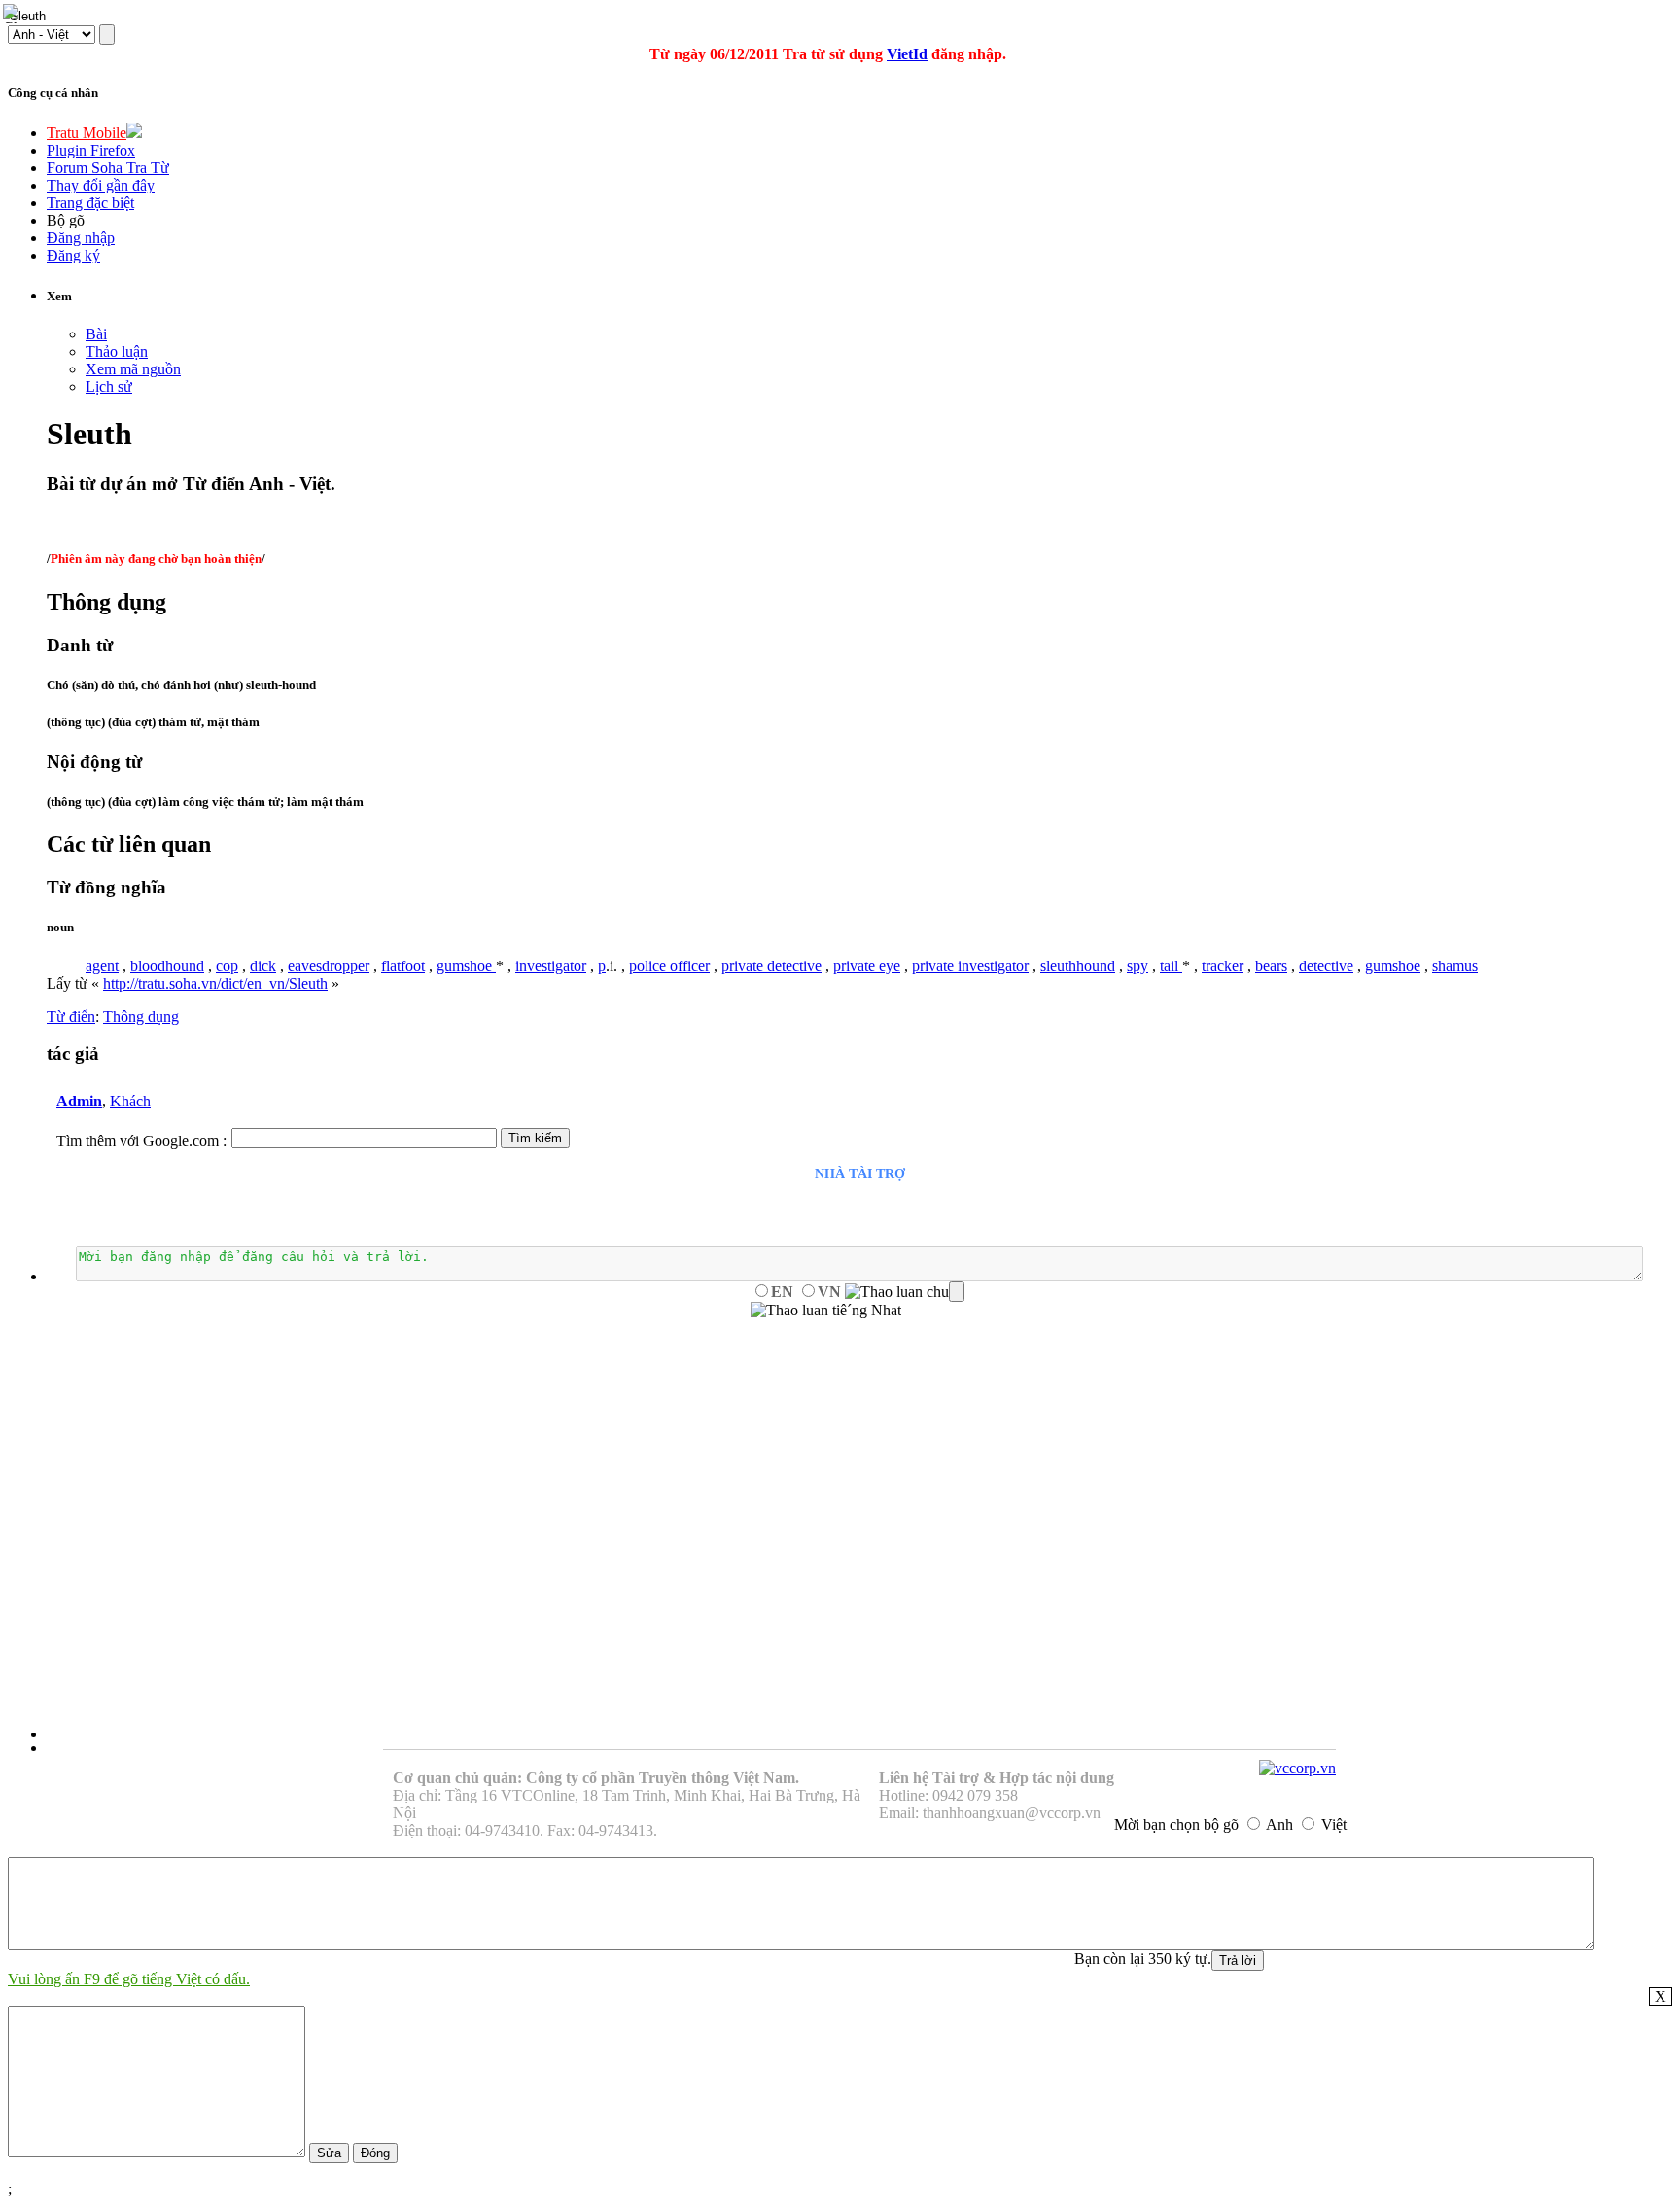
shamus (1455, 966)
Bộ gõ (66, 220)
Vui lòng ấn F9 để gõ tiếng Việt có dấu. (129, 1979)
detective (1326, 966)
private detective (771, 966)
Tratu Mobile (87, 133)
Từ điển (71, 1016)
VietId (907, 54)
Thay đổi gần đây (101, 185)
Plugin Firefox (91, 150)
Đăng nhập (81, 238)
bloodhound (167, 966)
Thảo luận (117, 351)
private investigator (970, 966)
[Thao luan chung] (905, 1292)
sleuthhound (1078, 966)
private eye (867, 966)
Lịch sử (109, 386)
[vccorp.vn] (1297, 1768)
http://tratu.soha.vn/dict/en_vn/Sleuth (215, 983)
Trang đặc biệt (90, 203)
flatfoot (403, 966)
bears (1271, 966)
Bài (96, 334)
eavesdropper (329, 966)
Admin (79, 1101)
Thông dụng (141, 1016)
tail (1171, 966)
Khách (130, 1101)
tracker (1223, 966)
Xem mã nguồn (133, 369)
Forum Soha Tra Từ (108, 168)
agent (102, 966)
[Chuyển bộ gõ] (14, 14)
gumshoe (466, 966)
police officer (669, 966)
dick (263, 966)
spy (1137, 966)
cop (227, 966)
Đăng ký (73, 255)
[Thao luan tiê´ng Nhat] (826, 1311)
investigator (551, 966)
